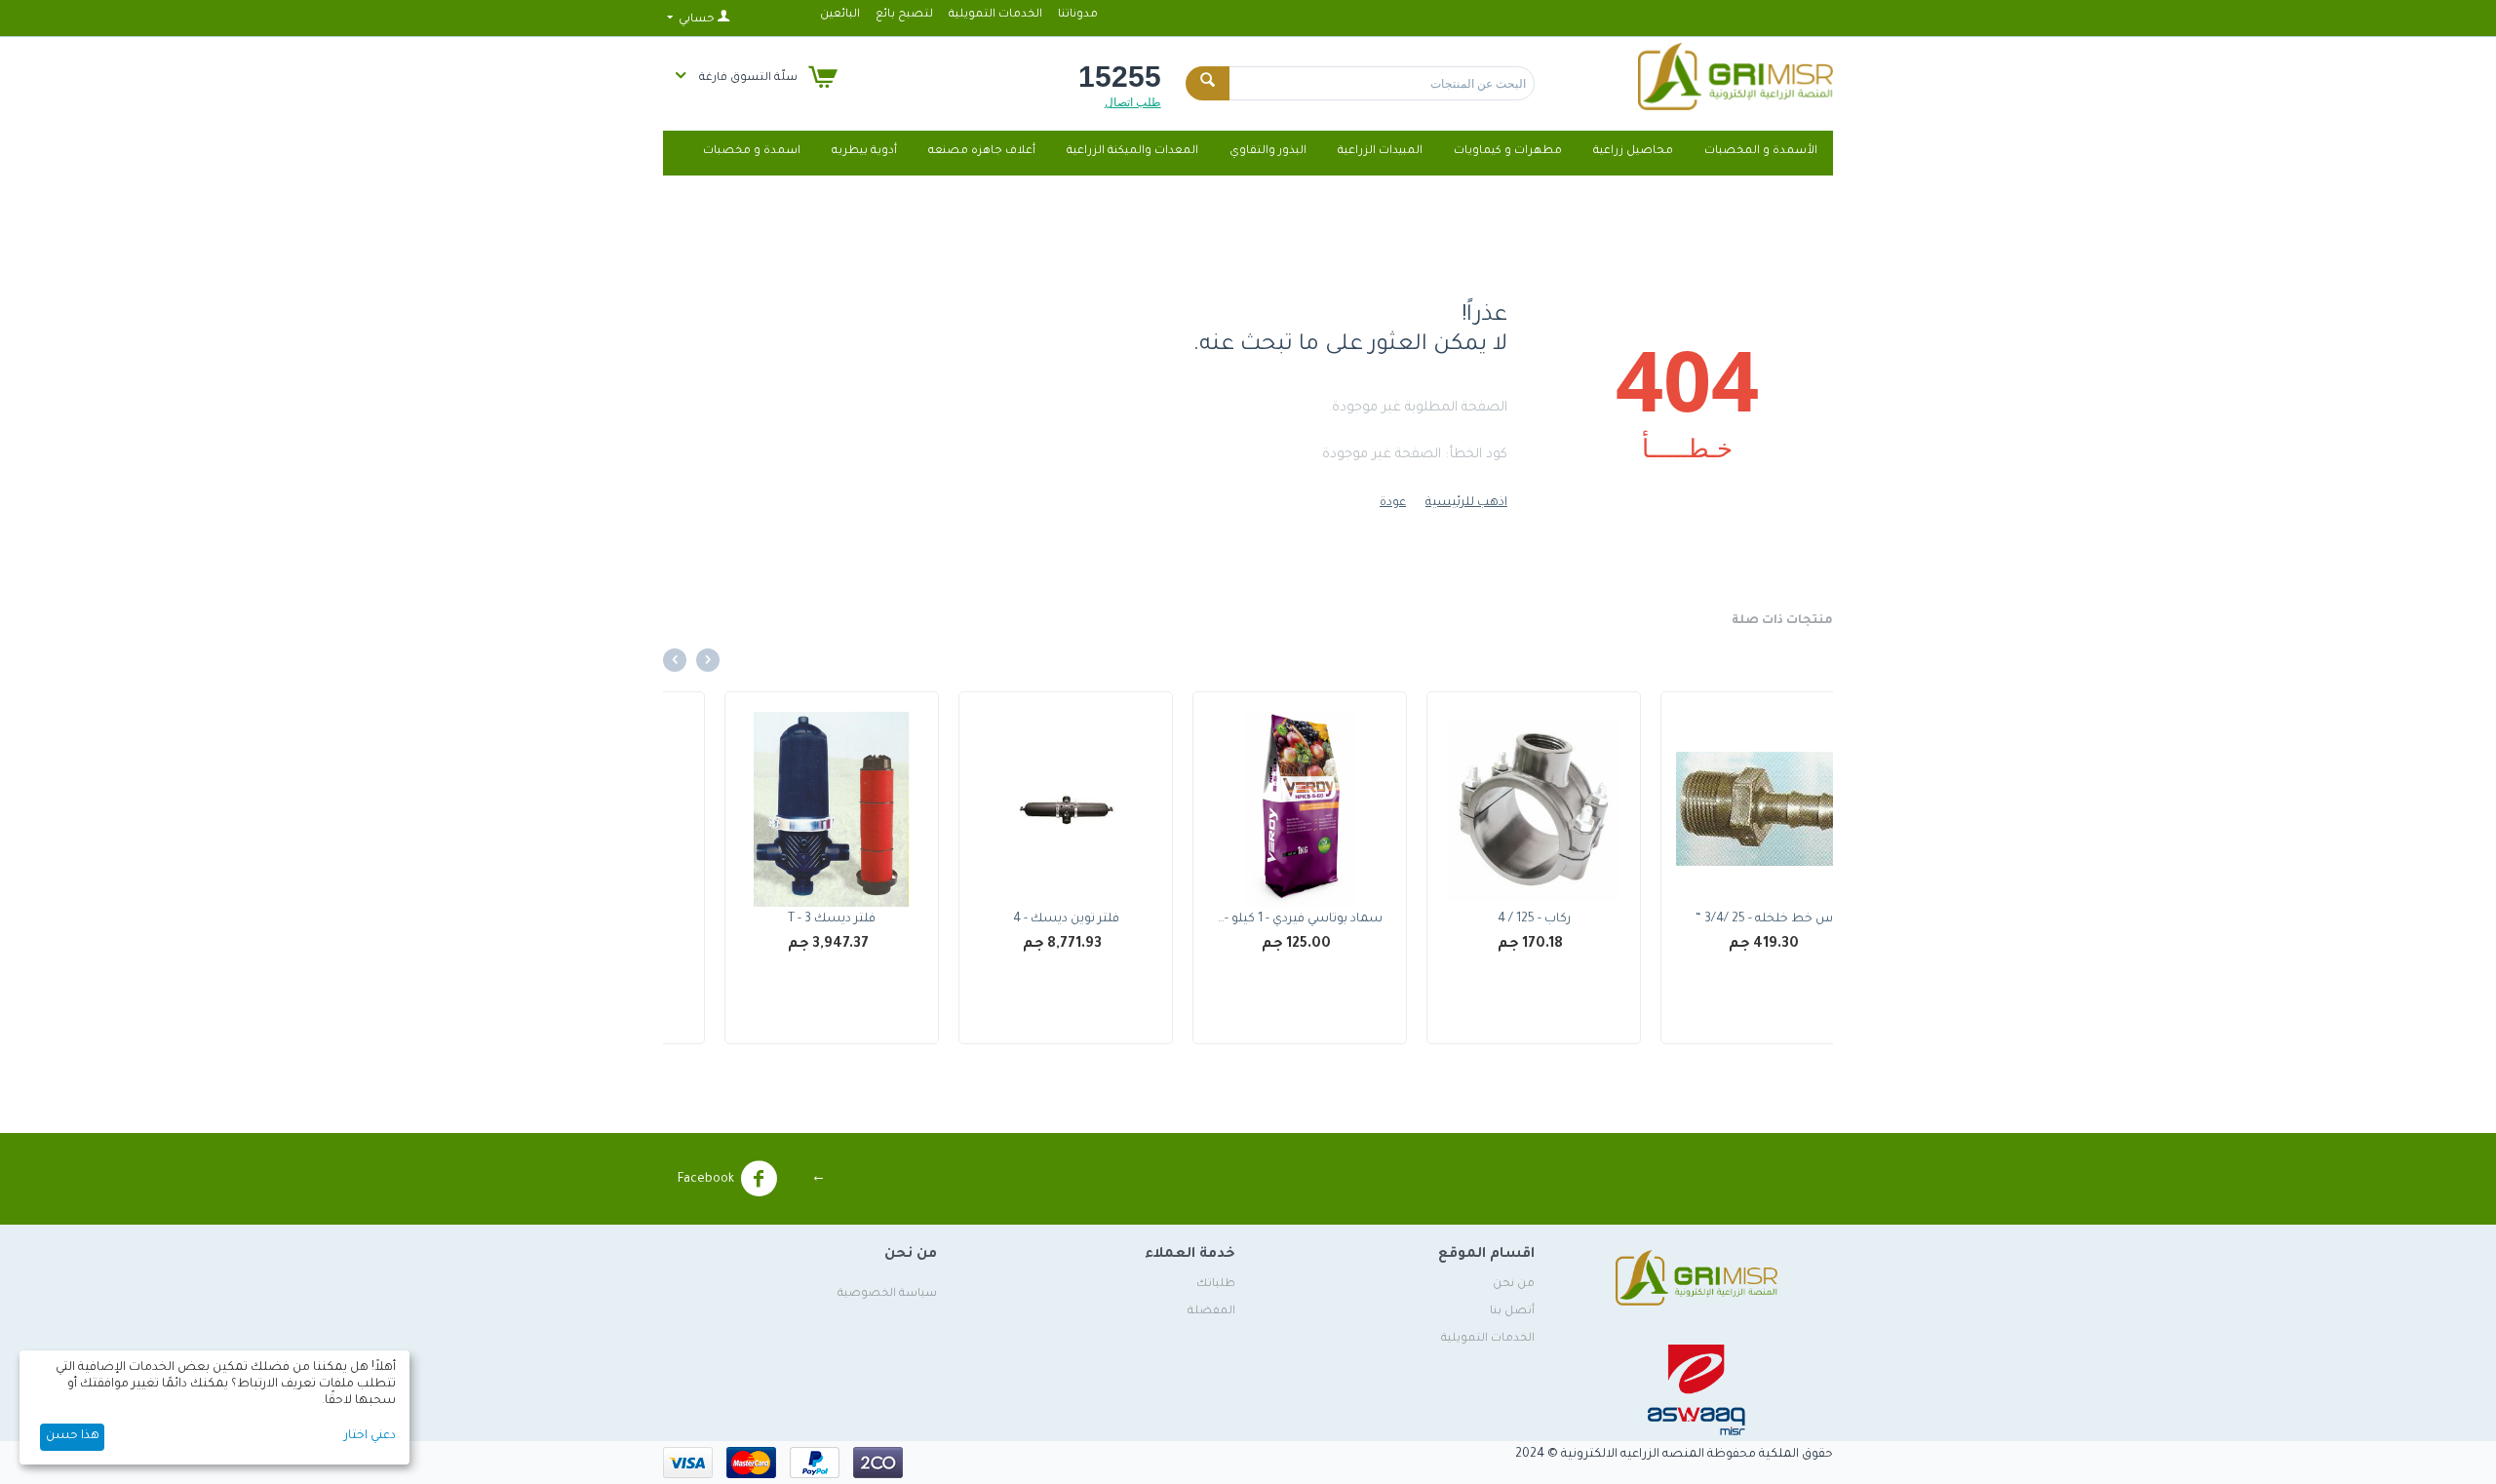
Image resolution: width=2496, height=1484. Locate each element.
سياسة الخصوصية (887, 1294)
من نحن (1514, 1285)
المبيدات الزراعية (1380, 152)
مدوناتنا (1078, 15)
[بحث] (1208, 83)
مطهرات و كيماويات (1508, 152)
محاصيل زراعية (1633, 152)
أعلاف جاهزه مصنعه (982, 152)
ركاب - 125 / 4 (1716, 919)
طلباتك (1216, 1285)
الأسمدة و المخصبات (1761, 152)
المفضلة (1211, 1312)
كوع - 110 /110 (780, 919)
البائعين (840, 15)
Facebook (706, 1180)
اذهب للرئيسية (1466, 503)
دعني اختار (370, 1436)
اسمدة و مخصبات (752, 152)
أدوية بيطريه (864, 152)
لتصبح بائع (904, 15)
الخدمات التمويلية (995, 15)
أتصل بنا (1512, 1312)
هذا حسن (73, 1436)
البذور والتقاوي (1268, 152)
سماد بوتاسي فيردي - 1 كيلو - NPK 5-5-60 (1482, 919)
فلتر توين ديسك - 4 (1248, 919)
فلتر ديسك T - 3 (1014, 919)
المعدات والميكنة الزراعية (1132, 152)
